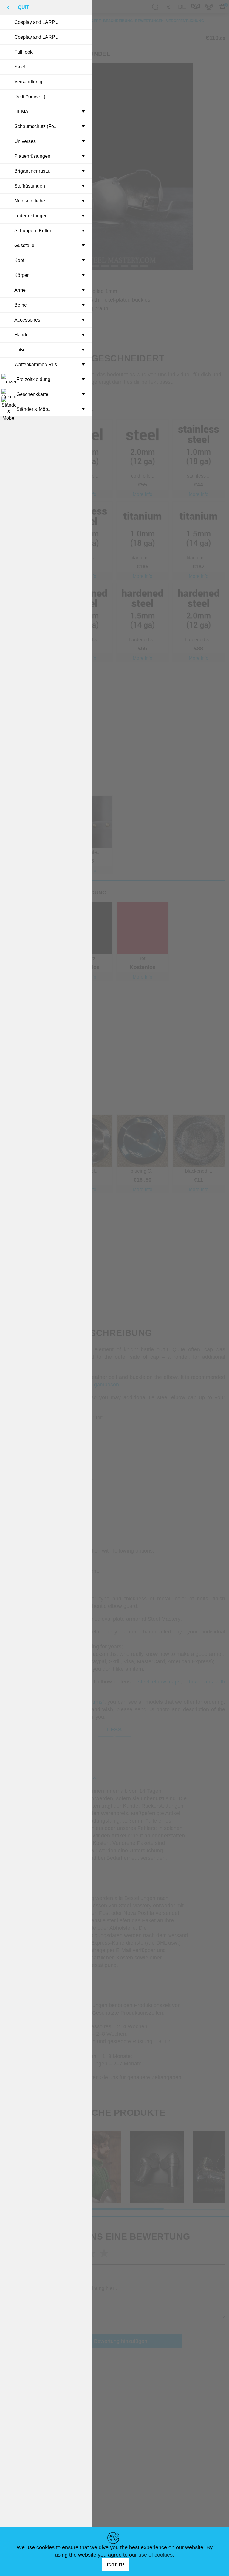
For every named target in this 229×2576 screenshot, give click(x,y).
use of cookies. (156, 2555)
